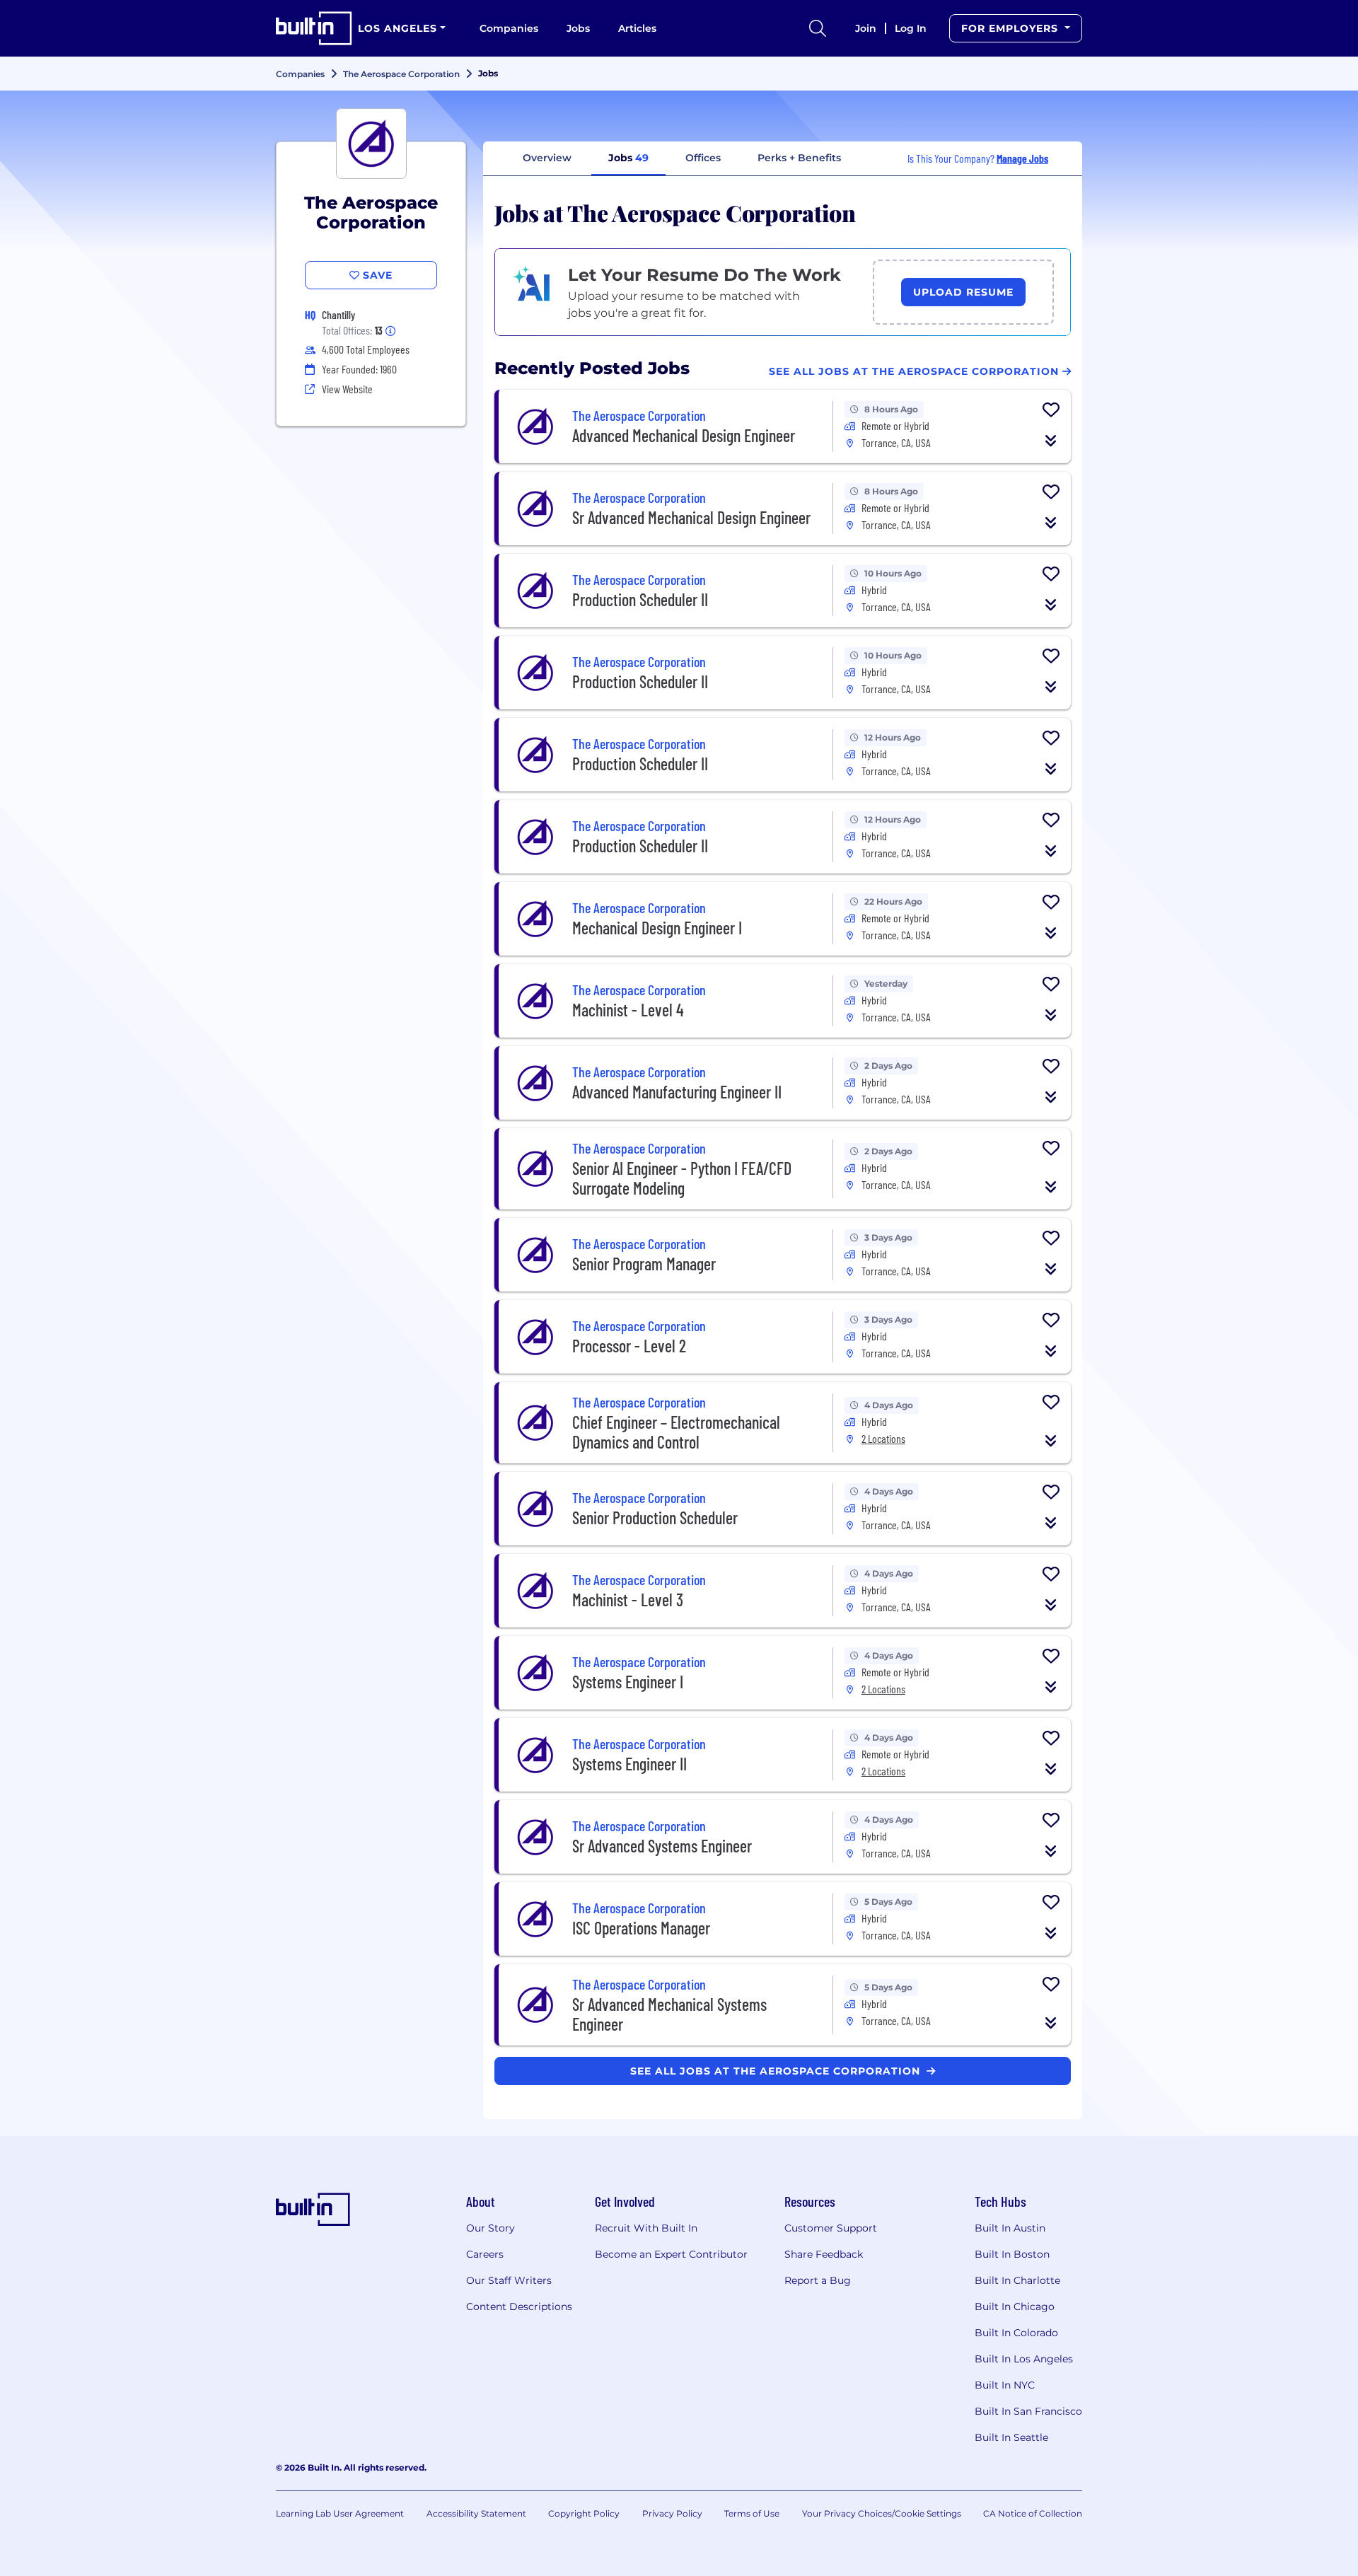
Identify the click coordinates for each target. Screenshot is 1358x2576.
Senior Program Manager (644, 1264)
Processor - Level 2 (629, 1346)
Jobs (578, 28)
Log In (911, 28)
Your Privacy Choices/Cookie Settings (882, 2513)
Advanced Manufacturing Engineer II (677, 1092)
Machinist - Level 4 (628, 1010)
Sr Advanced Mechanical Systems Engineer (669, 2014)
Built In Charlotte (1017, 2280)
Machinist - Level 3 (628, 1600)
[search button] (818, 28)
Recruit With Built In (646, 2228)
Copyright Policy (584, 2513)
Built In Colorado (1016, 2333)
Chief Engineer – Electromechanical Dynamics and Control (676, 1432)
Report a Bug (818, 2280)
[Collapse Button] (1051, 441)
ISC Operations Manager (641, 1928)
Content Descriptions (519, 2307)
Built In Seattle (1011, 2437)
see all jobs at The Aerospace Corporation (777, 2071)
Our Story (491, 2228)
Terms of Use (752, 2513)
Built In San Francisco (1028, 2411)
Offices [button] (703, 158)
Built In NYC (1005, 2385)
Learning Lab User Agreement (340, 2513)
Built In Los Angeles (1024, 2359)
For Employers (1011, 28)
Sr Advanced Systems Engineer (662, 1846)
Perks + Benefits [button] (799, 158)
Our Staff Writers (509, 2280)
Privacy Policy (672, 2513)
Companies (509, 28)
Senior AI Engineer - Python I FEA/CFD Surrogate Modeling (682, 1178)
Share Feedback (824, 2254)
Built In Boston (1012, 2254)
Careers (485, 2254)
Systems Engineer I (628, 1682)
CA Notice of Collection (1033, 2513)
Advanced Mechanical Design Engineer (684, 435)
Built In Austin (1010, 2228)
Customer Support (831, 2228)
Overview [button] (547, 158)
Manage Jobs (1022, 158)
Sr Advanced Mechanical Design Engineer (691, 517)
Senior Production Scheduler (655, 1518)
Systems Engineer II (629, 1764)
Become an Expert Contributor (671, 2254)
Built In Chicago (1015, 2307)
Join (866, 28)
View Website (347, 389)
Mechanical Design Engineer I (657, 928)
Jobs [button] (628, 158)
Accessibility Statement (476, 2513)
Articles (637, 28)
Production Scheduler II (640, 599)
